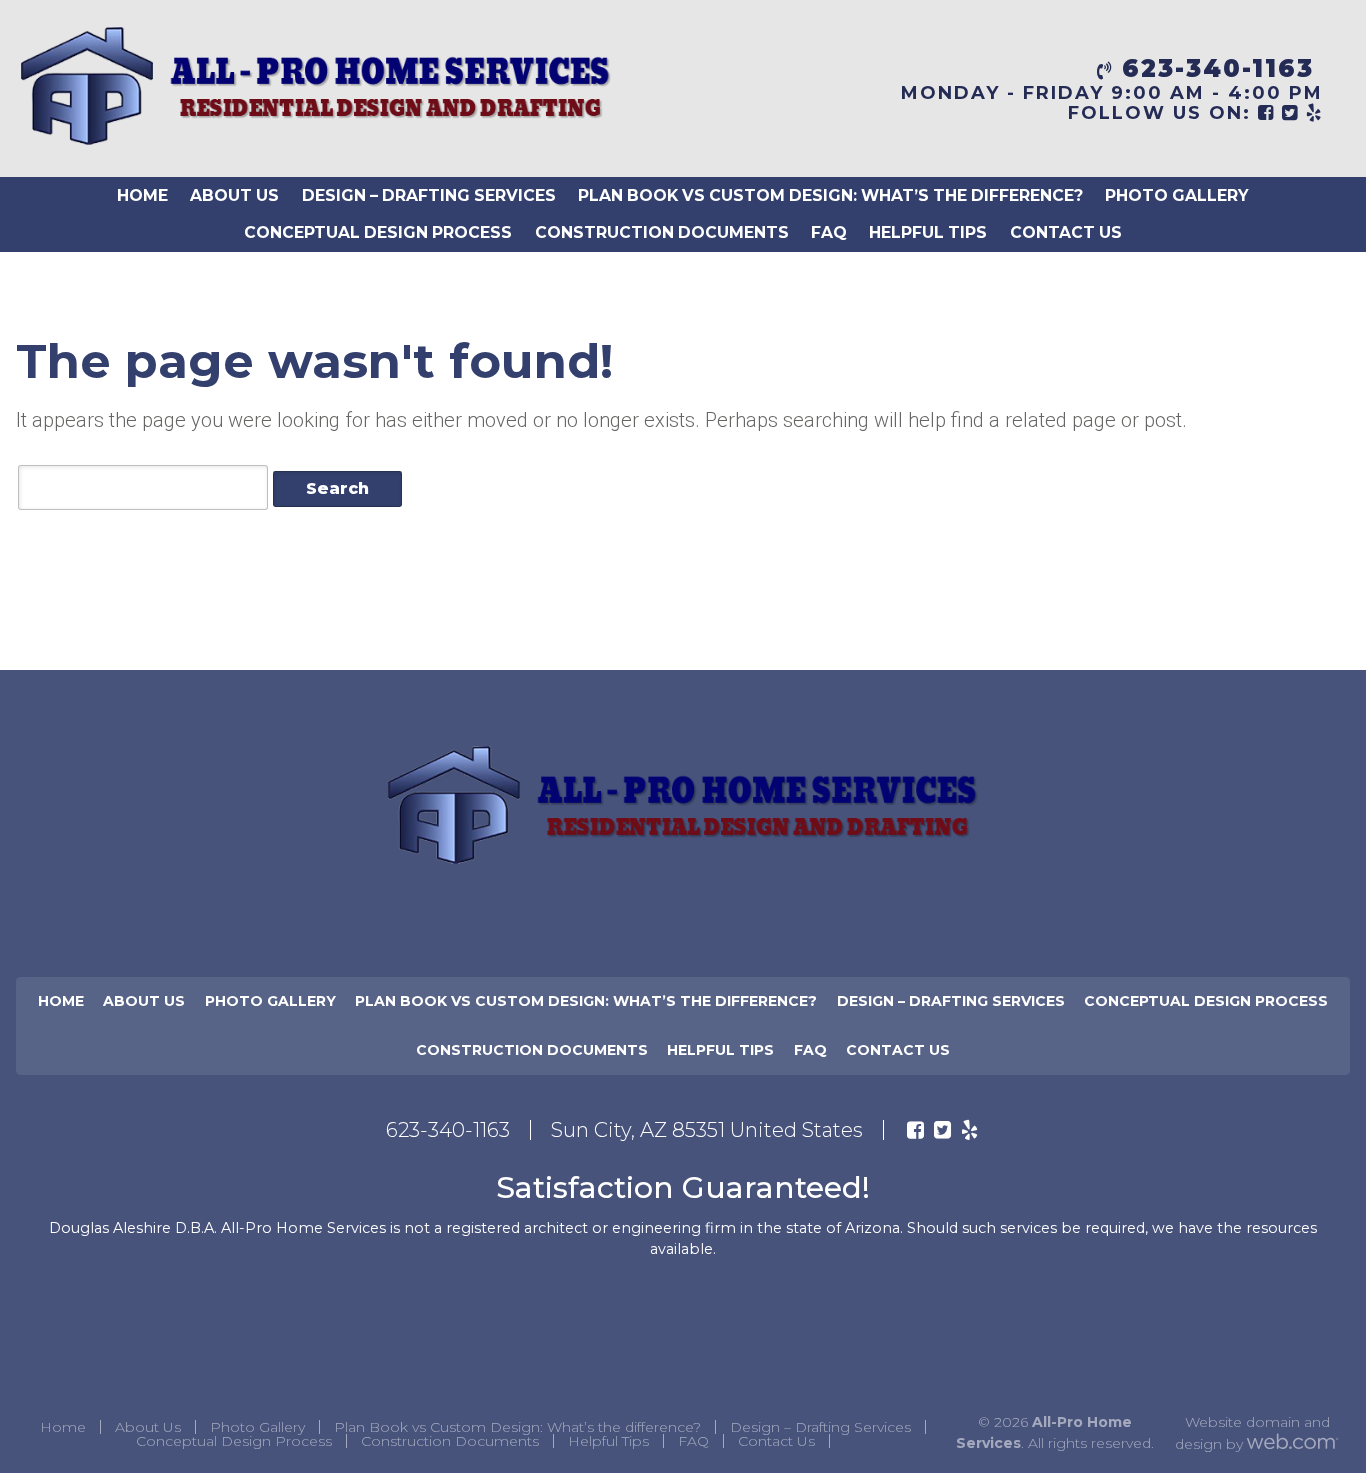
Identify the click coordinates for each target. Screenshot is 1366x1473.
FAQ (829, 232)
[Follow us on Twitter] (942, 1130)
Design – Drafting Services (429, 195)
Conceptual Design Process (378, 232)
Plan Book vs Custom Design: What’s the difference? (830, 195)
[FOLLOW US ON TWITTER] (1290, 113)
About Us (234, 195)
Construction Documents (662, 232)
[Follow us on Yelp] (969, 1130)
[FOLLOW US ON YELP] (1314, 113)
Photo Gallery (1177, 195)
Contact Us (1066, 232)
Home (142, 195)
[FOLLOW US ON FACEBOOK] (1266, 113)
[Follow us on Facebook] (915, 1130)
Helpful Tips (928, 232)
